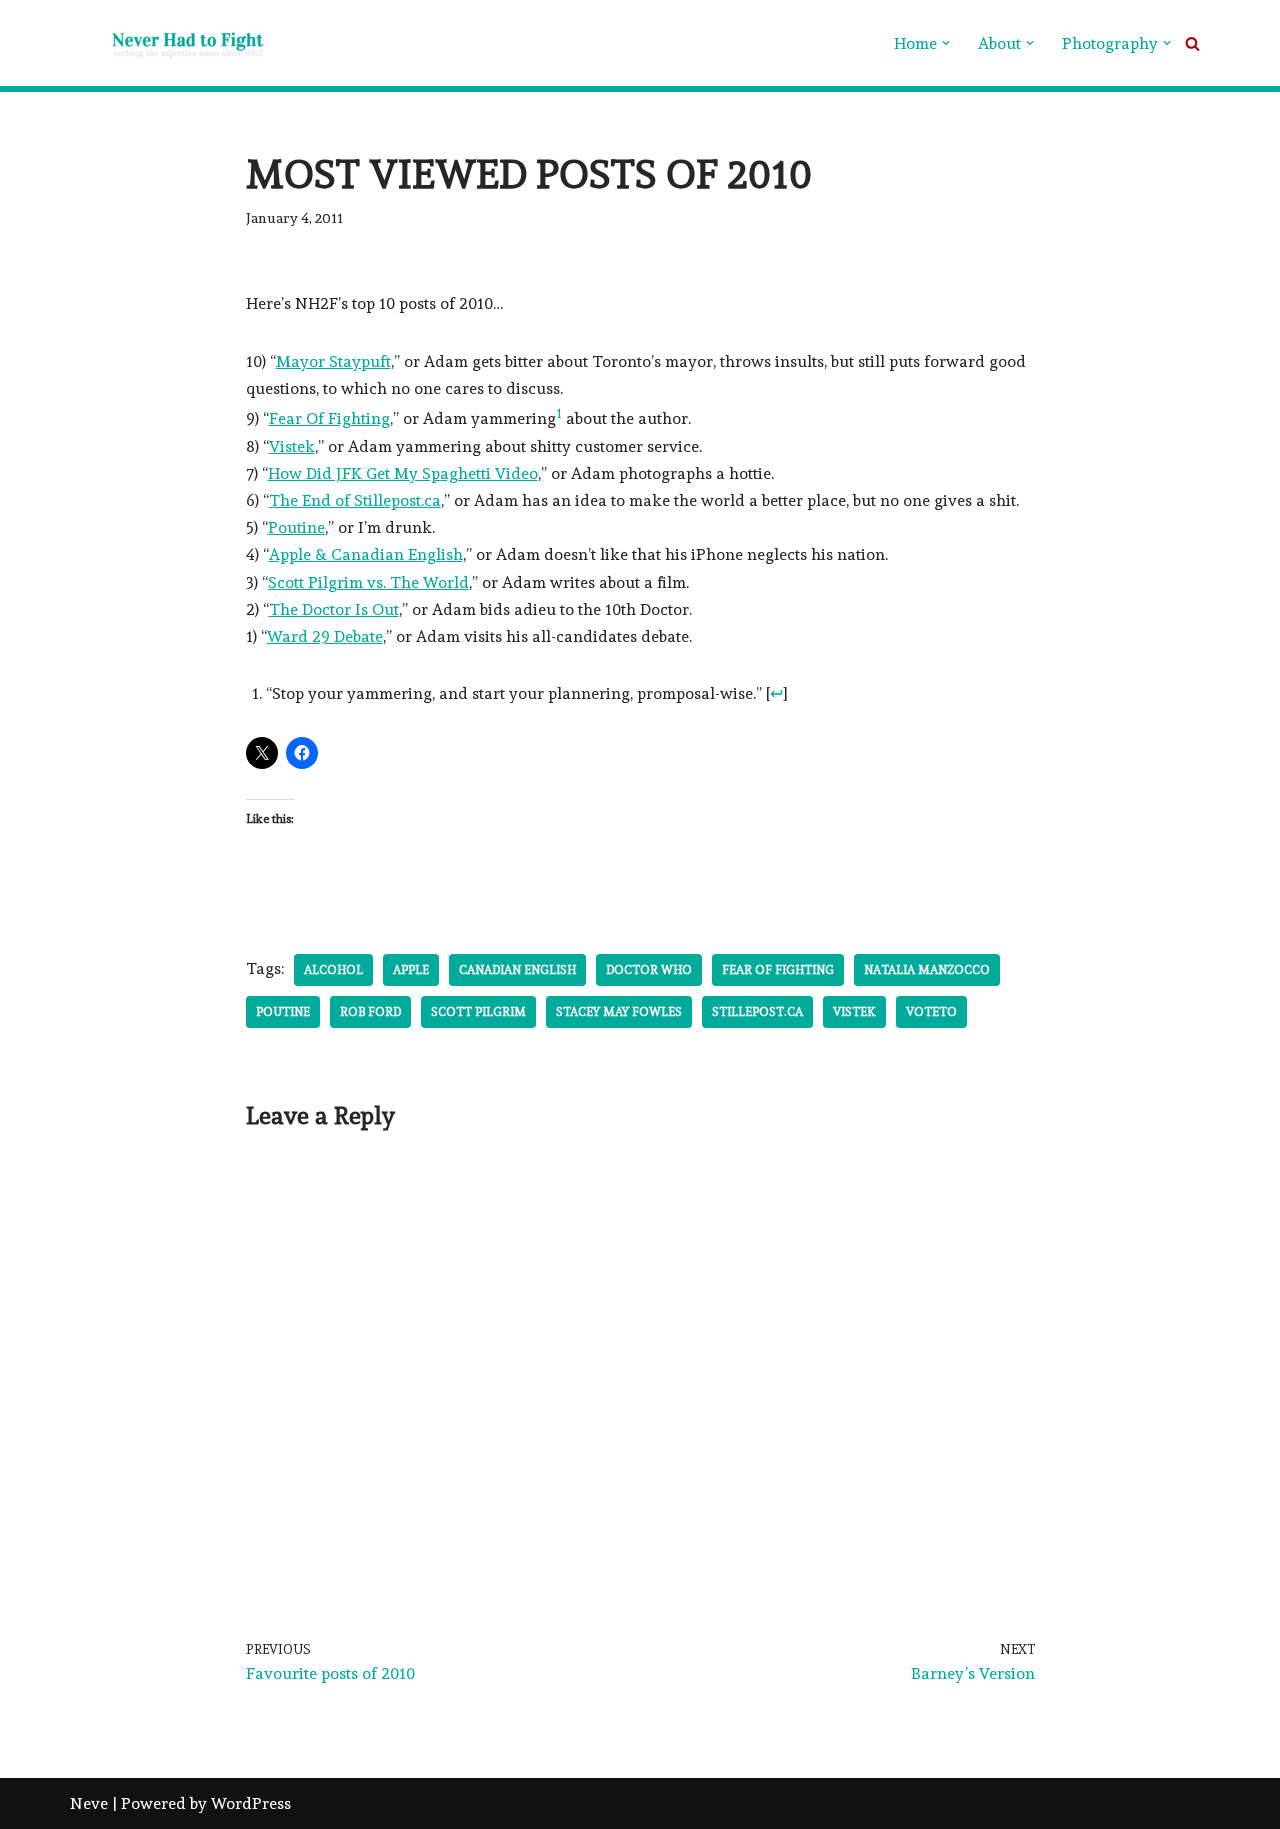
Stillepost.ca (757, 1012)
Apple (411, 970)
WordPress (251, 1803)
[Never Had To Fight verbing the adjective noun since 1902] (170, 43)
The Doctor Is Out (334, 609)
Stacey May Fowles (619, 1012)
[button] (946, 43)
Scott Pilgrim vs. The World (368, 582)
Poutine (296, 527)
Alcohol (333, 970)
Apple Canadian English (366, 554)
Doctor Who (649, 970)
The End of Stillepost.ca (355, 500)
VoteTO (931, 1012)
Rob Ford (370, 1012)
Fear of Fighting (778, 970)
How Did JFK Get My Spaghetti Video (403, 473)
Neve (89, 1803)
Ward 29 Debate (325, 636)
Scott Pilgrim (478, 1012)
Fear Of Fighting (329, 418)
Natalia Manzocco (927, 970)
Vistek (292, 446)
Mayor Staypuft (333, 361)
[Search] (1192, 43)
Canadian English (517, 970)
